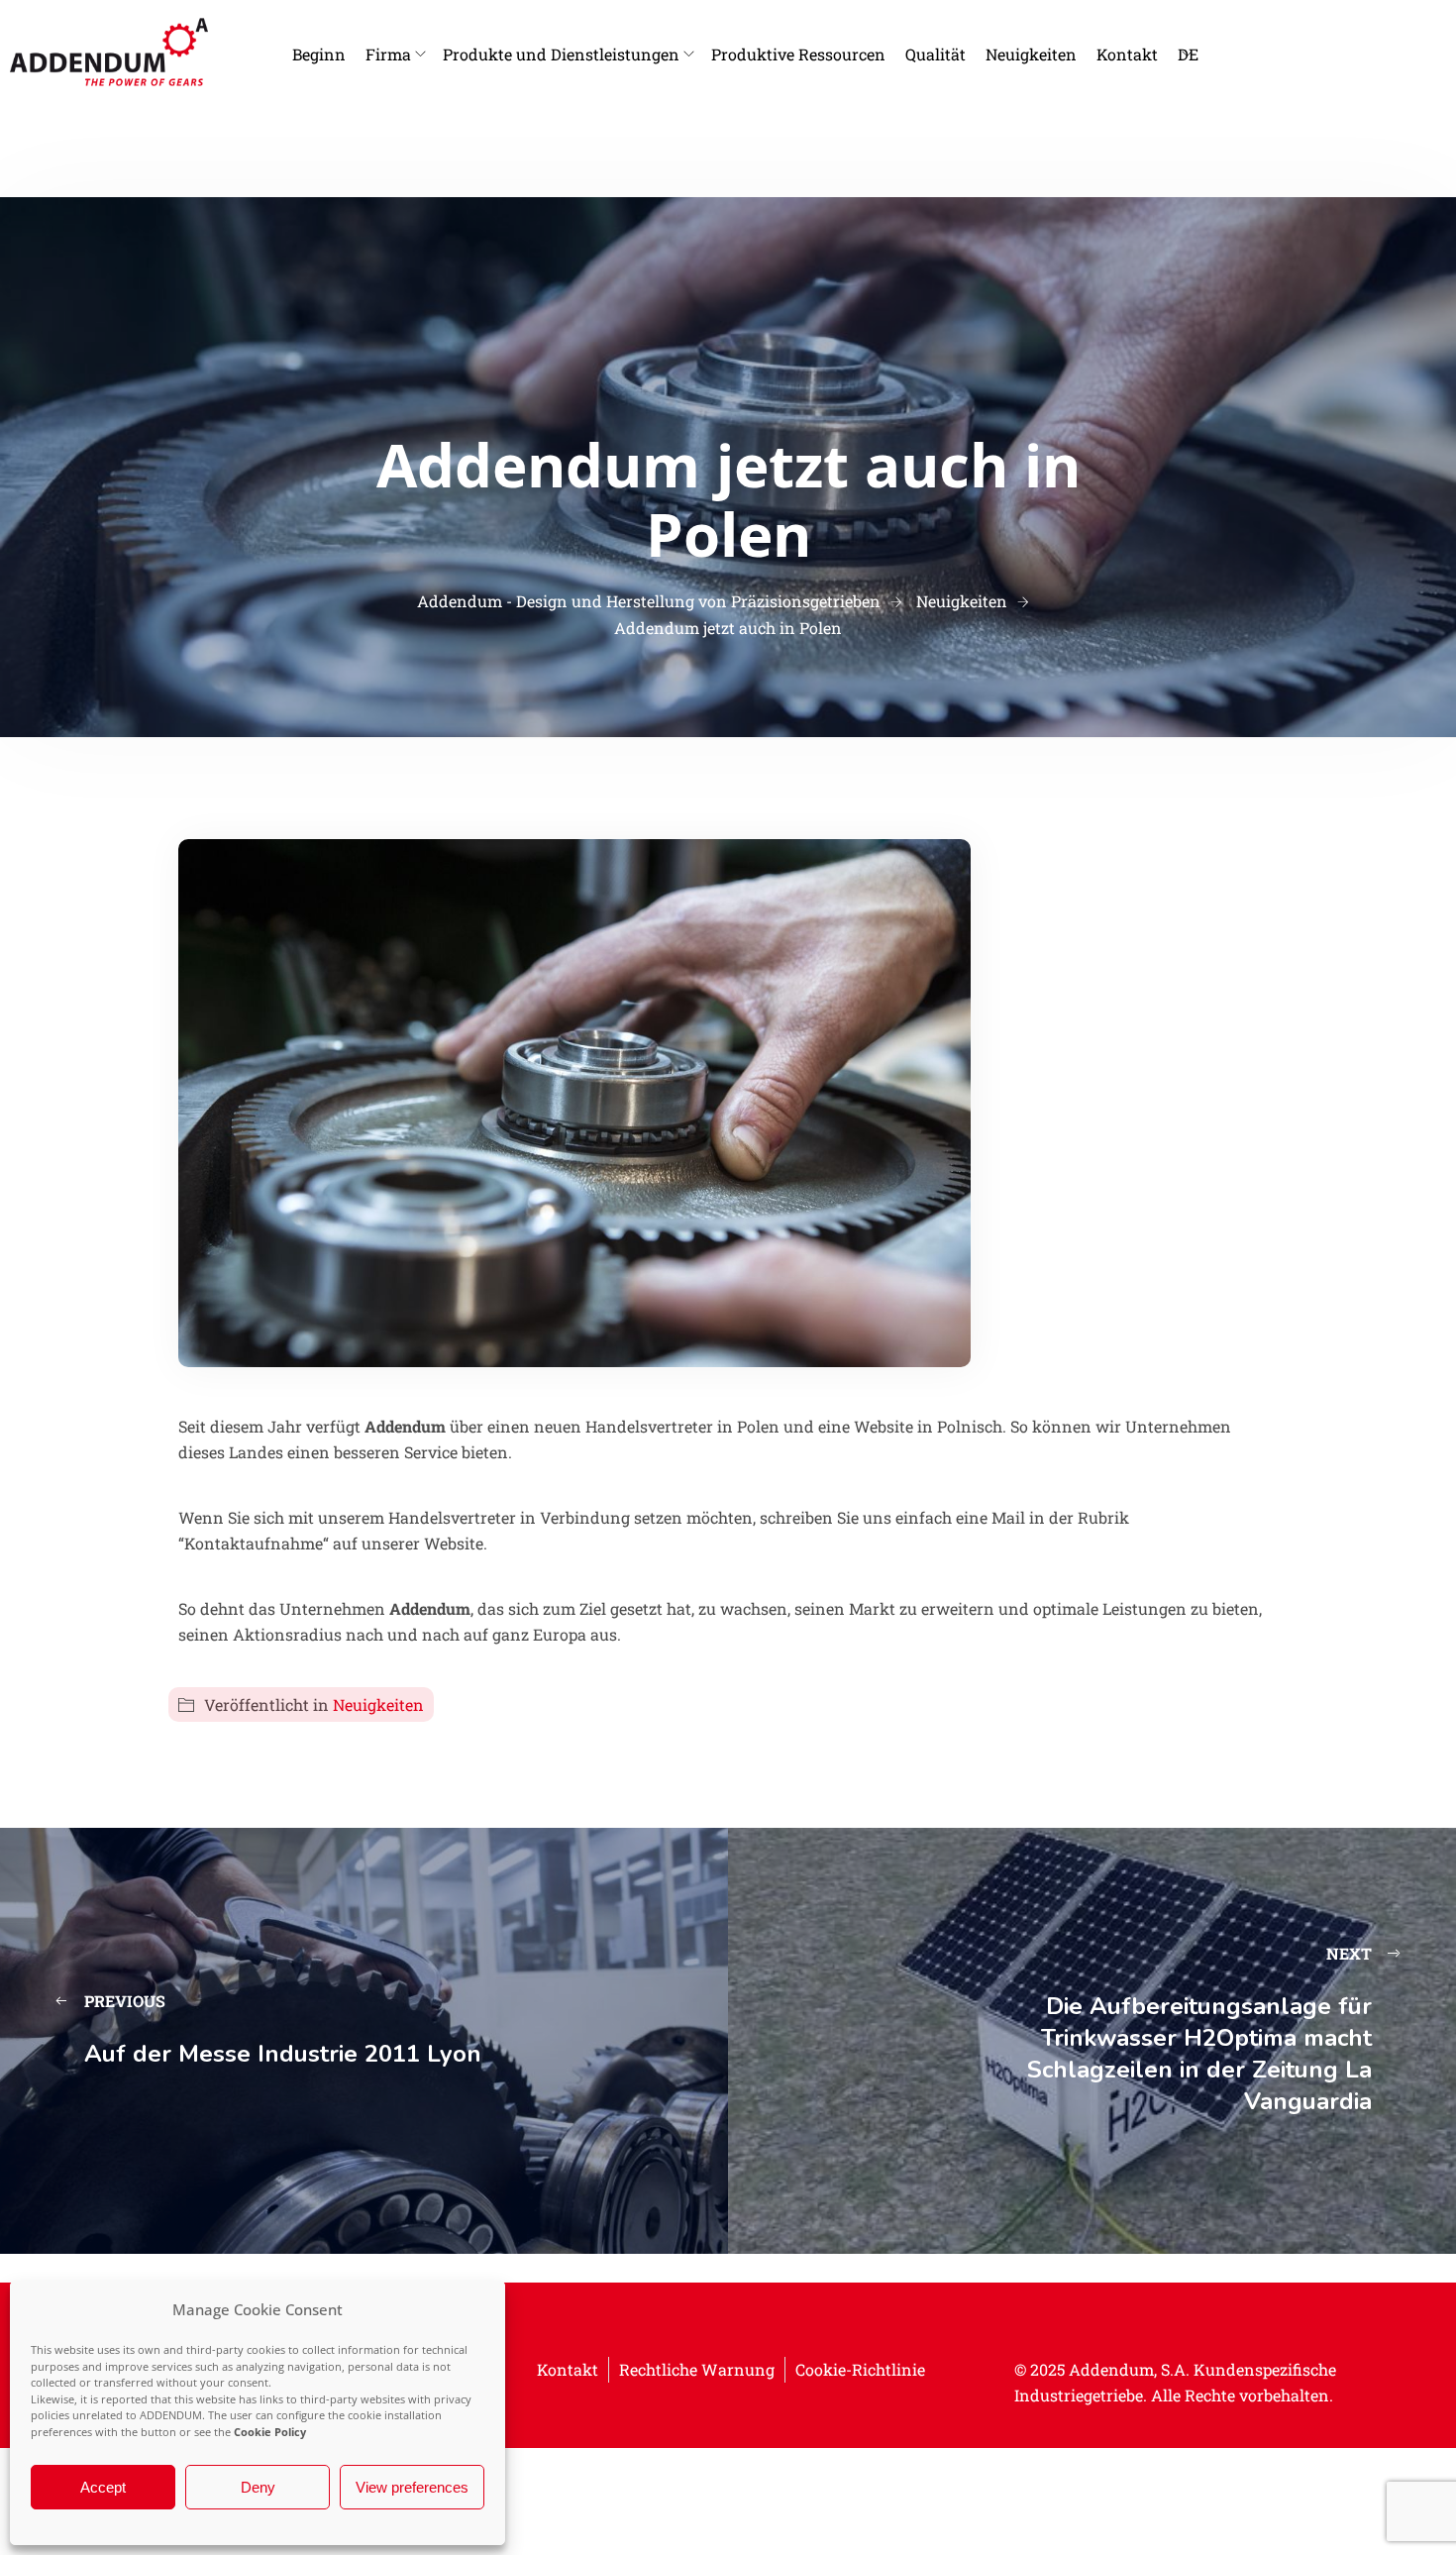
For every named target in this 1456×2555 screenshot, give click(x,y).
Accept (103, 2487)
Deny (258, 2487)
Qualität (936, 54)
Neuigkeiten (1031, 54)
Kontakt (1127, 54)
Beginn (319, 54)
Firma (388, 54)
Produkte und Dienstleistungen (561, 54)
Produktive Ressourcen (798, 54)
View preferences (412, 2487)
